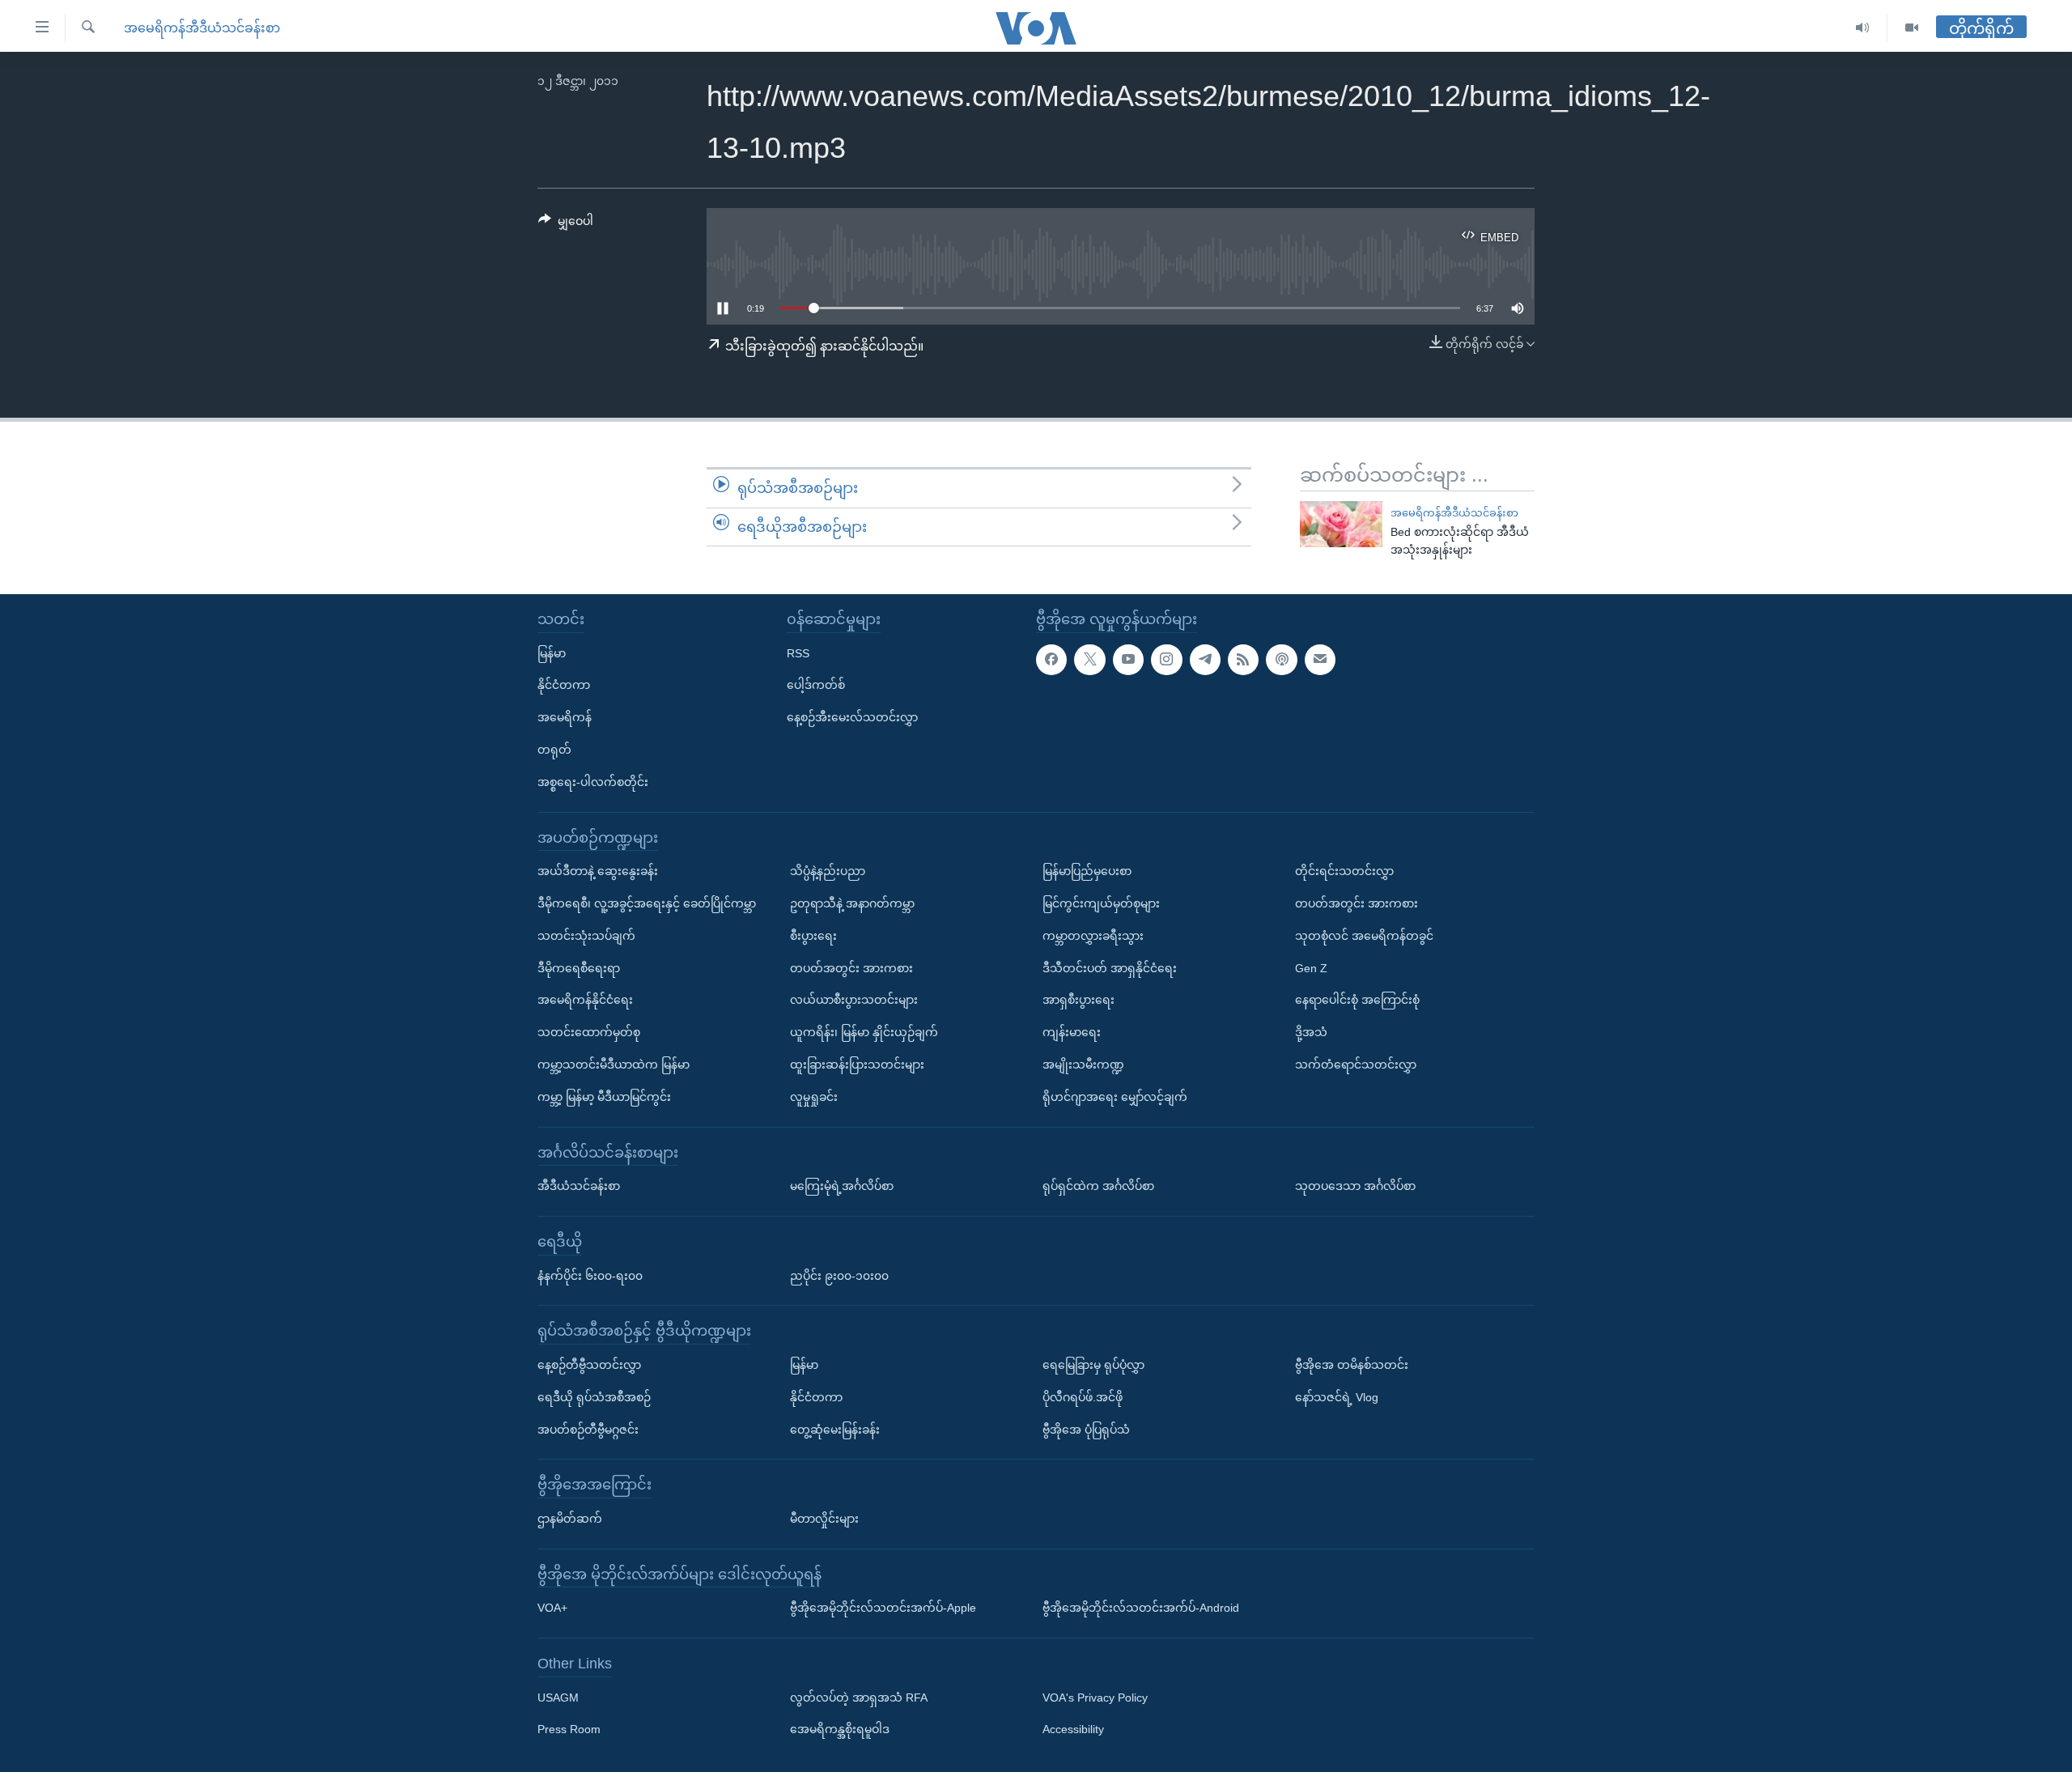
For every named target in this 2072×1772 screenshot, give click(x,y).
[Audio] (1863, 28)
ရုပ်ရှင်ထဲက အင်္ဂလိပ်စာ (1098, 1186)
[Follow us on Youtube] (1128, 660)
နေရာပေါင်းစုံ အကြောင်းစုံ (1357, 1000)
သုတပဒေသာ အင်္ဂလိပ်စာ (1355, 1186)
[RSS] (1243, 660)
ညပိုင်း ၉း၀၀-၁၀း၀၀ (839, 1276)
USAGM (558, 1698)
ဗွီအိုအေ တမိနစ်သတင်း (1352, 1365)
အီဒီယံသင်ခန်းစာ (579, 1186)
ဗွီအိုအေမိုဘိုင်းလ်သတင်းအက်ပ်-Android (1141, 1608)
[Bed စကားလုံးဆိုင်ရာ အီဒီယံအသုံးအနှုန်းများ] (1341, 524)
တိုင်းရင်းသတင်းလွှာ (1344, 871)
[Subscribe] (1320, 660)
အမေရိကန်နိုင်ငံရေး (585, 1000)
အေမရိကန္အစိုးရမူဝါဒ (840, 1730)
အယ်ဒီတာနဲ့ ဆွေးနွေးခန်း (598, 871)
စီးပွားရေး (813, 936)
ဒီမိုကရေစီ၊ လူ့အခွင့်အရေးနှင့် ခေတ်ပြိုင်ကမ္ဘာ (647, 903)
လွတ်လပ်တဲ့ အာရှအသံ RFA (859, 1698)
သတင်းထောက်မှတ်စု (589, 1032)
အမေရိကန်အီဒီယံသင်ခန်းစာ (202, 28)
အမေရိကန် (565, 717)
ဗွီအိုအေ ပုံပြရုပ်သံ (1086, 1430)
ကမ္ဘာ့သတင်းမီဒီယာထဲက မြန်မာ (614, 1064)
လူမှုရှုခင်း (814, 1097)
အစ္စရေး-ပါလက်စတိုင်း (593, 782)
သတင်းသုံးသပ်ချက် (586, 936)
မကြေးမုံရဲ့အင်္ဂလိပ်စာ (842, 1186)
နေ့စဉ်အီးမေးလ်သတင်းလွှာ (852, 717)
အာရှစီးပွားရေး (1078, 1000)
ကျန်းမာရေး (1072, 1032)
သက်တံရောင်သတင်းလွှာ (1356, 1064)
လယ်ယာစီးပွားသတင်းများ (854, 1000)
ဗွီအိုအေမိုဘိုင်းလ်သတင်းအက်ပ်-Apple (883, 1608)
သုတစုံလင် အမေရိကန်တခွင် (1364, 936)
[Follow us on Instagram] (1166, 660)
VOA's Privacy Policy (1095, 1698)
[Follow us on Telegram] (1205, 660)
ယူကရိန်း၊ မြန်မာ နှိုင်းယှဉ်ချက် (864, 1032)
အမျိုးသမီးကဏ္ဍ (1083, 1064)
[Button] (566, 224)
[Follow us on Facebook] (1051, 660)
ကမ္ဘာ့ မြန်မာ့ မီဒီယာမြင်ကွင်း (604, 1097)
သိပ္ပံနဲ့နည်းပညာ (828, 871)
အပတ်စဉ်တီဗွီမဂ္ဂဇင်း (588, 1430)
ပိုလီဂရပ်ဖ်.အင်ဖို (1083, 1397)
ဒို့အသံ (1311, 1032)
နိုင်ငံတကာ (564, 685)
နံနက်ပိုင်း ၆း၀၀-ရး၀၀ (590, 1276)
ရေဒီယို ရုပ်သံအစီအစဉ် (594, 1397)
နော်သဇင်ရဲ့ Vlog (1337, 1397)
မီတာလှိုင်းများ (824, 1519)
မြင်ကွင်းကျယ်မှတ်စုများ (1101, 903)
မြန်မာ (552, 653)
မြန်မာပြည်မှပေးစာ (1087, 871)
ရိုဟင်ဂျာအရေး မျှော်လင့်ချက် (1115, 1097)
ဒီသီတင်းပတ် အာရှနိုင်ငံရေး (1110, 968)
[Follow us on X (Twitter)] (1089, 660)
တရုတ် (554, 750)
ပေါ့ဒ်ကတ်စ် (816, 685)
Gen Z (1311, 968)
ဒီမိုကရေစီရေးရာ (579, 968)
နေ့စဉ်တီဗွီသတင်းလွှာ (589, 1365)
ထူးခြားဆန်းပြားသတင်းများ (857, 1064)
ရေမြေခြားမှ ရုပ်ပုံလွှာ (1093, 1365)
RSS (798, 653)
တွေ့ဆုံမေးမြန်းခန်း (835, 1430)
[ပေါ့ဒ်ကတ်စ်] (1281, 660)
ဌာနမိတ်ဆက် (570, 1519)
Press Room (569, 1730)
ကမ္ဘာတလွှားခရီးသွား (1093, 936)
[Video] (1912, 28)
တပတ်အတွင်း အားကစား (851, 968)
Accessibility (1073, 1730)
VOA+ (552, 1608)
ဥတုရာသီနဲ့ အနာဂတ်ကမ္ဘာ (852, 903)
